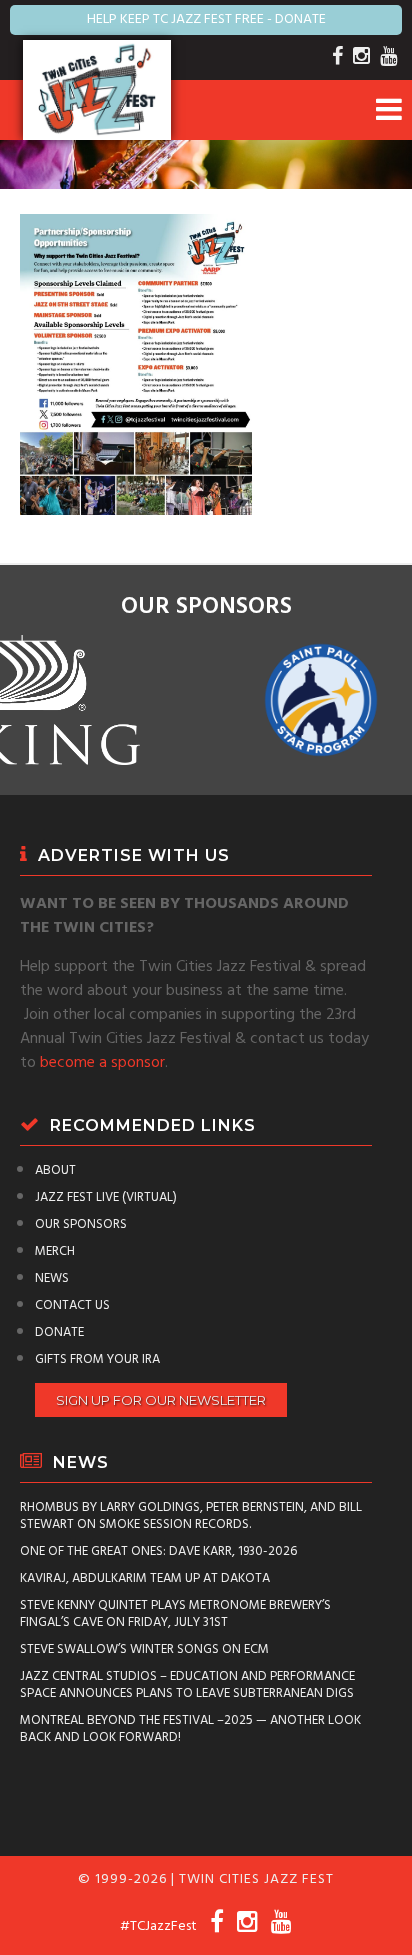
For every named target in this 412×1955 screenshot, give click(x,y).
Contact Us (72, 1305)
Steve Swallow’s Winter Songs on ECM (144, 1649)
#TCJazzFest (158, 1926)
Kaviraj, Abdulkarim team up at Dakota (145, 1578)
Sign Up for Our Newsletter (161, 1400)
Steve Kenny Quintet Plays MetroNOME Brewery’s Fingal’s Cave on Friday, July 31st (175, 1614)
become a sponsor (102, 1063)
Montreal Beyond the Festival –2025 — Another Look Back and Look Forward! (190, 1729)
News (52, 1278)
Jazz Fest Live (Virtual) (106, 1197)
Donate (59, 1332)
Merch (55, 1251)
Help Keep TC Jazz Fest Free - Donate (206, 19)
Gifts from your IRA (97, 1359)
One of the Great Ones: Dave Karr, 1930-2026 (158, 1551)
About (55, 1170)
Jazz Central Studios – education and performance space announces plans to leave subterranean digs (187, 1685)
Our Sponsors (81, 1224)
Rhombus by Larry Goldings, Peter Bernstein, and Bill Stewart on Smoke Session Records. (191, 1516)
